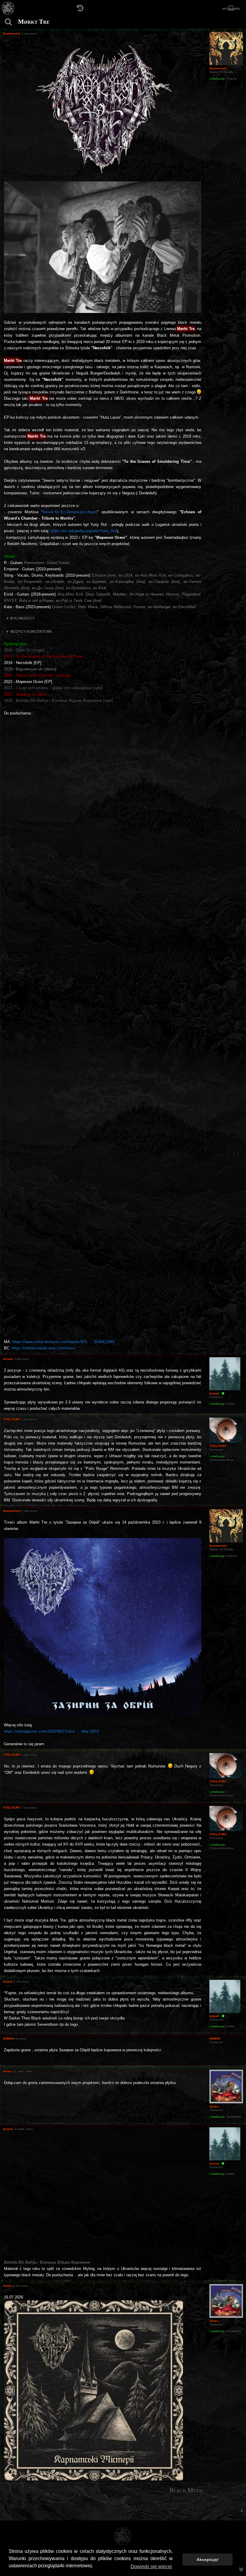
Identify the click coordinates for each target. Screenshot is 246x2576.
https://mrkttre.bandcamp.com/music (44, 1348)
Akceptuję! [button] (208, 2559)
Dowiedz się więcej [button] (151, 2567)
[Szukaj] (8, 22)
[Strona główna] (8, 8)
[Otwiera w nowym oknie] (93, 2390)
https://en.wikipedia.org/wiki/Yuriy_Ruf (84, 531)
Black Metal (187, 2490)
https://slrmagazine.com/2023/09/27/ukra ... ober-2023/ (52, 1731)
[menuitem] (241, 2510)
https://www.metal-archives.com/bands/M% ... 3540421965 (63, 1342)
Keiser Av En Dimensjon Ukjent (70, 512)
